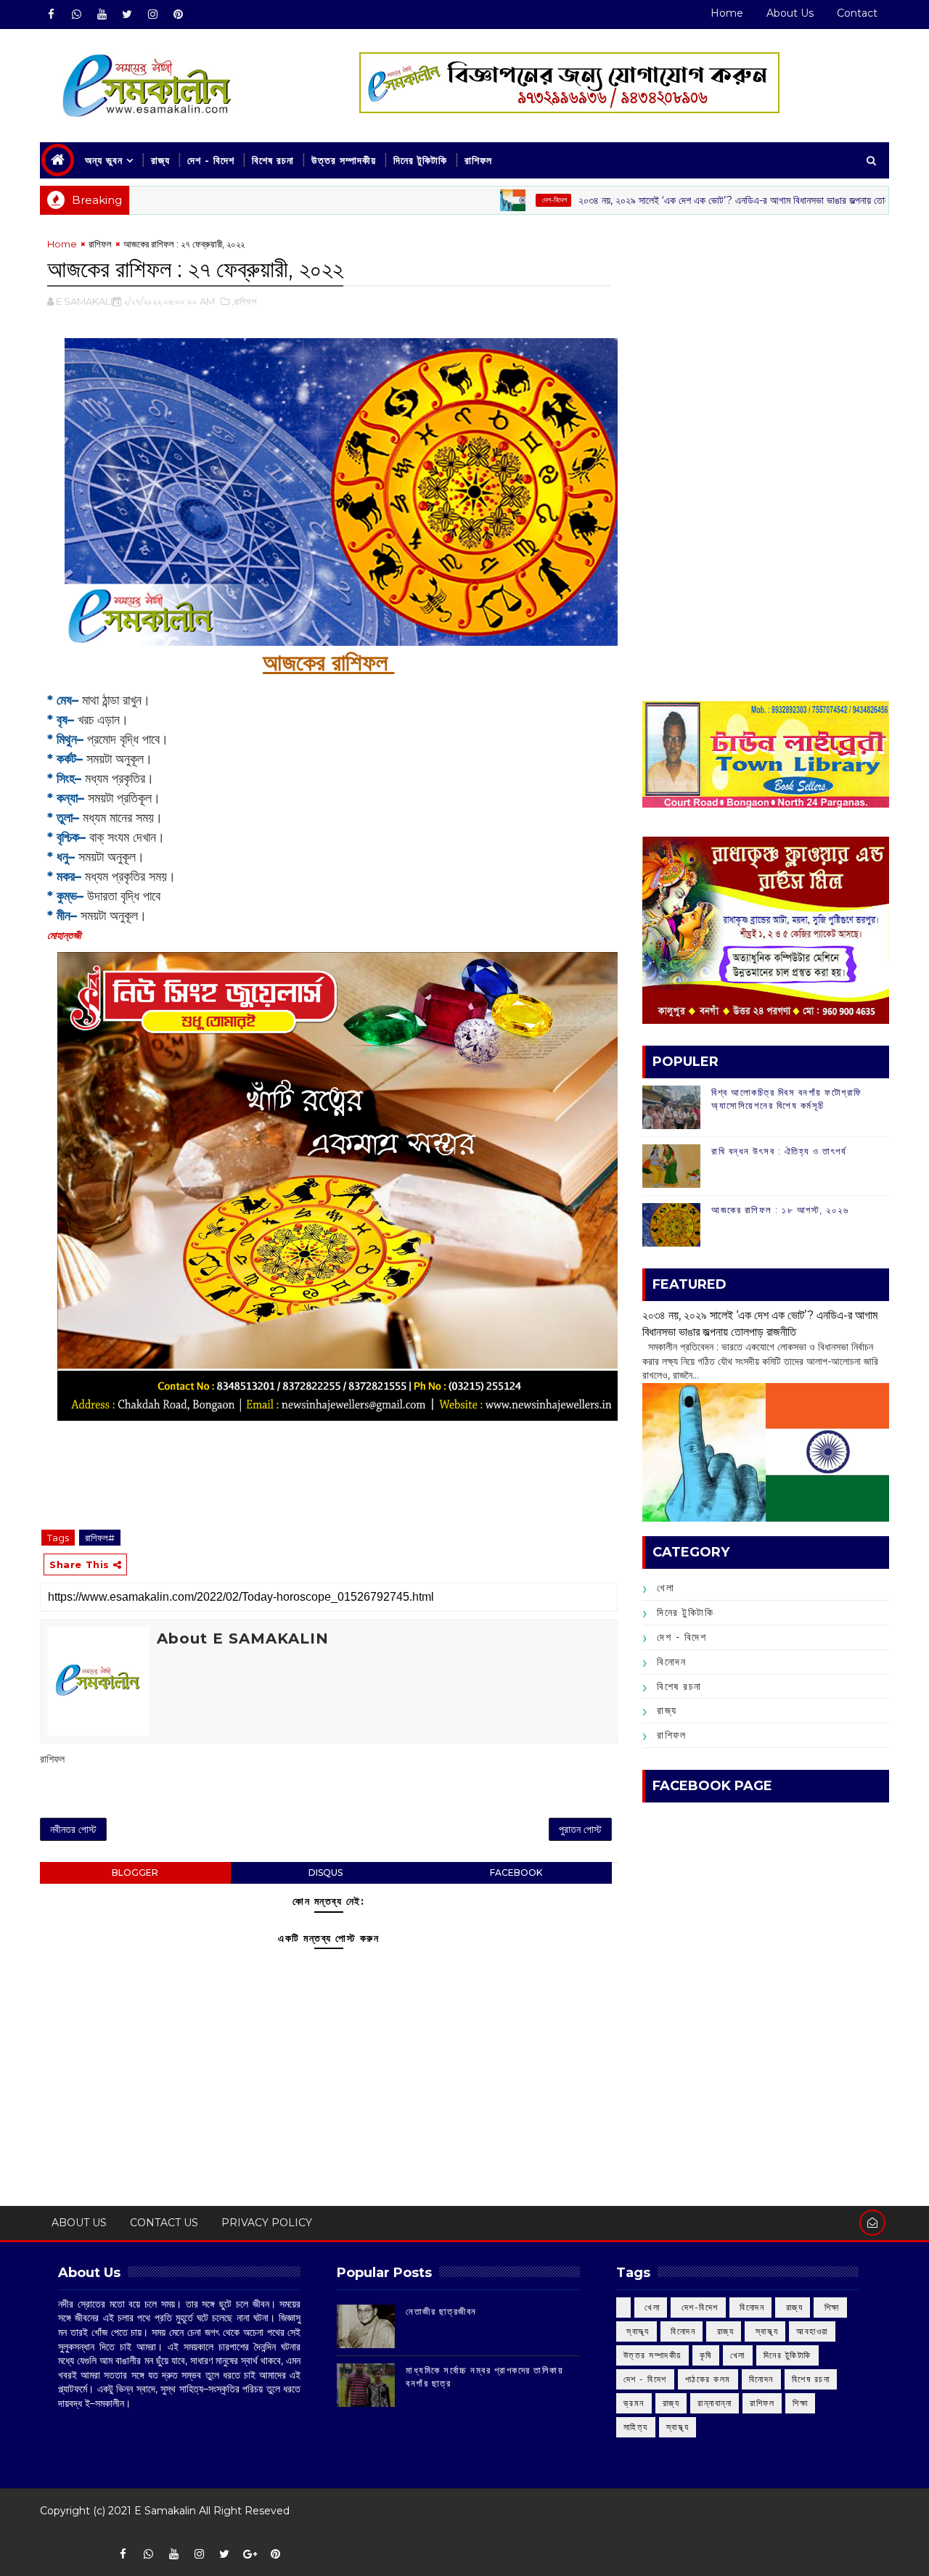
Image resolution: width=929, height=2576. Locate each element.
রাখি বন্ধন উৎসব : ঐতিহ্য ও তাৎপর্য (779, 1151)
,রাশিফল (244, 301)
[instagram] (152, 15)
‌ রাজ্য (793, 2307)
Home (727, 13)
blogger (135, 1872)
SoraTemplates (50, 2532)
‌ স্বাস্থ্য (637, 2331)
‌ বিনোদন (751, 2307)
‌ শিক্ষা (830, 2307)
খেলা (666, 1588)
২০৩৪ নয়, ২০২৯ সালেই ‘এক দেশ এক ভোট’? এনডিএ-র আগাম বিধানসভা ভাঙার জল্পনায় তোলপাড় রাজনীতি (696, 200)
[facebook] (51, 15)
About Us (790, 13)
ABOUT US (79, 2223)
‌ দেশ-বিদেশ (494, 200)
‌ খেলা (651, 2307)
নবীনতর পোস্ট (73, 1829)
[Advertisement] (766, 338)
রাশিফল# (100, 1538)
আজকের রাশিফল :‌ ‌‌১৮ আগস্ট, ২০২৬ (780, 1210)
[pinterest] (178, 15)
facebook (516, 1872)
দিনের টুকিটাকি (420, 160)
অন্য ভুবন (104, 160)
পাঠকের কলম (708, 2379)
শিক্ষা (800, 2403)
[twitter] (127, 15)
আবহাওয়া (812, 2331)
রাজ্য (160, 160)
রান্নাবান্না (715, 2403)
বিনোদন (671, 1662)
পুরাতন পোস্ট (580, 1829)
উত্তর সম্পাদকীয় (344, 160)
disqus (326, 1872)
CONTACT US (164, 2223)
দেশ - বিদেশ (211, 160)
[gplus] (250, 2554)
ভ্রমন (634, 2403)
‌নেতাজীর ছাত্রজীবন (441, 2311)
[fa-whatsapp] (76, 15)
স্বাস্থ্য (678, 2427)
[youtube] (102, 15)
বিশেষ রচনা (273, 160)
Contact (857, 13)
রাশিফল (478, 160)
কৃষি (706, 2355)
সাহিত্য (636, 2427)
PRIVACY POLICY (267, 2223)
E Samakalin (165, 2511)
